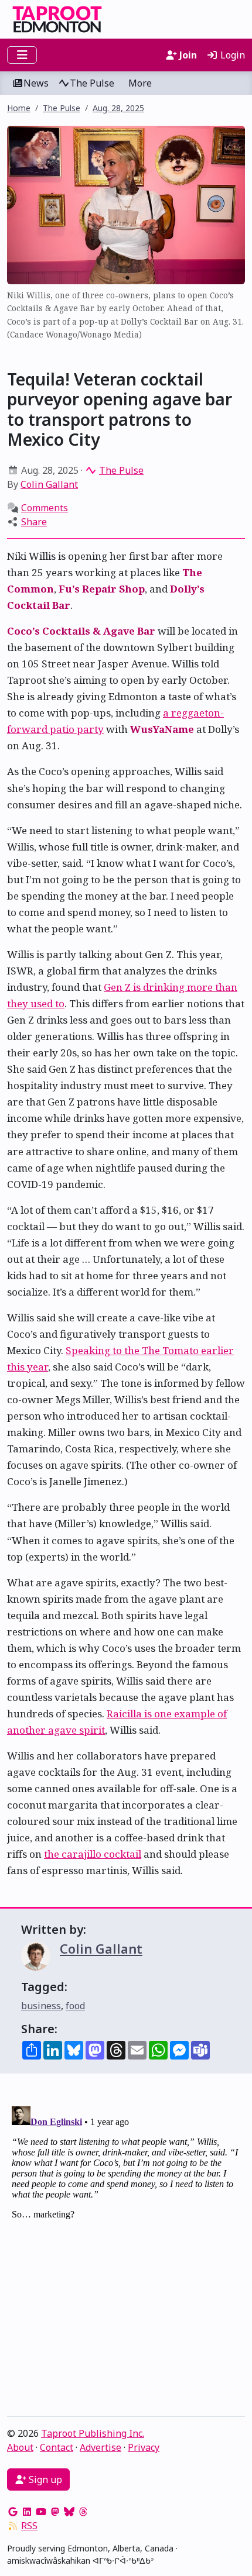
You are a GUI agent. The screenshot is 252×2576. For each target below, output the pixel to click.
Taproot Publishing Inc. (93, 2433)
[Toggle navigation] (22, 55)
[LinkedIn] (27, 2512)
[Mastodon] (55, 2512)
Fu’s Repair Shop (102, 589)
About (20, 2447)
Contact (57, 2447)
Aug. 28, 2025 (118, 108)
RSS (29, 2526)
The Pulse (92, 83)
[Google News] (13, 2512)
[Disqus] (126, 2248)
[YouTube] (41, 2512)
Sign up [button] (44, 2479)
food (75, 2006)
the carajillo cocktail (93, 1854)
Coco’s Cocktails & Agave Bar (81, 631)
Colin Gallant (49, 484)
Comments (45, 508)
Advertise (101, 2447)
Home (19, 108)
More (140, 83)
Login (231, 55)
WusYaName (162, 729)
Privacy (144, 2447)
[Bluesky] (69, 2512)
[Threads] (83, 2512)
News (36, 83)
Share (34, 522)
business (41, 2006)
